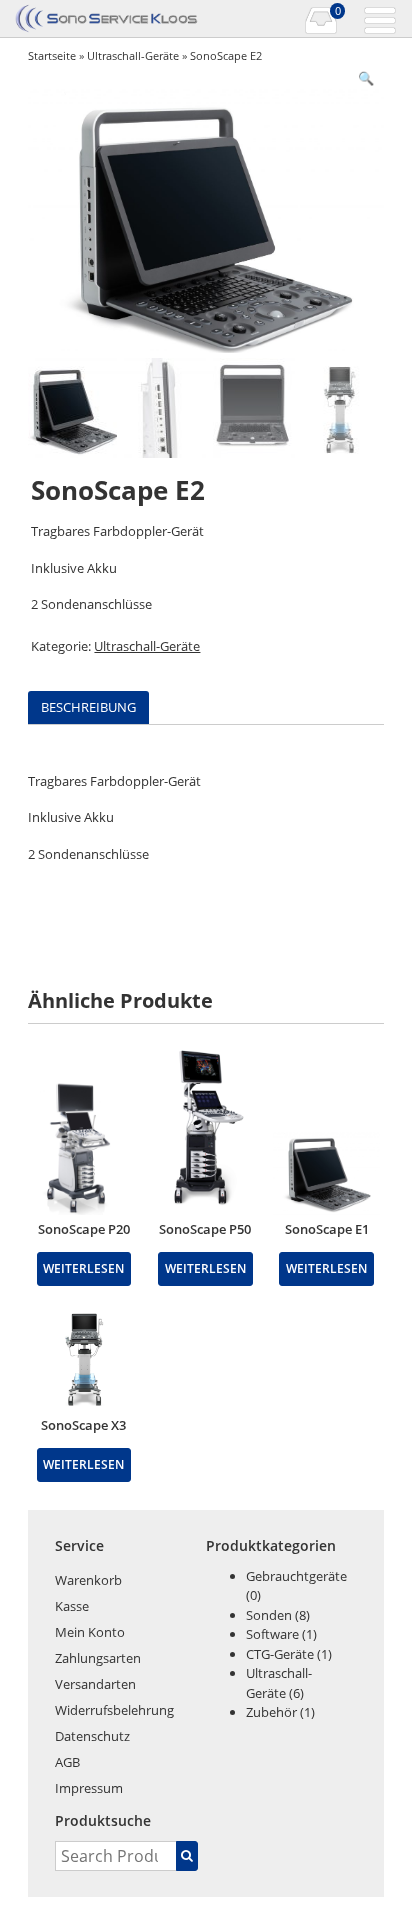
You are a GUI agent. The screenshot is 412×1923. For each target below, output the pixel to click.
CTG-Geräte (280, 1654)
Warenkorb (88, 1580)
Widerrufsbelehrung (114, 1710)
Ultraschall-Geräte (133, 55)
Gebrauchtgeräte (296, 1576)
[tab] (88, 707)
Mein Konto (90, 1632)
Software (272, 1634)
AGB (67, 1762)
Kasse (72, 1606)
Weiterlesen (83, 1268)
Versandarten (95, 1684)
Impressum (89, 1788)
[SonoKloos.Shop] (109, 19)
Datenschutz (92, 1736)
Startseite (52, 55)
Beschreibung (88, 707)
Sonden (269, 1615)
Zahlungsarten (98, 1658)
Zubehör (271, 1712)
